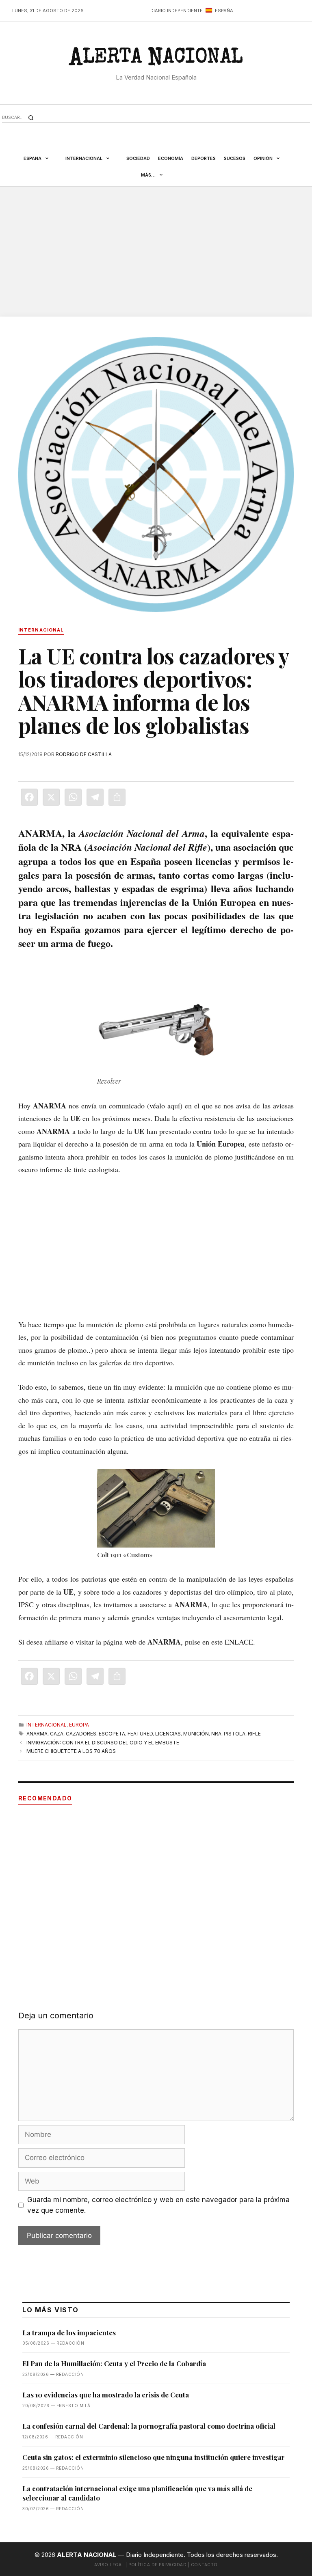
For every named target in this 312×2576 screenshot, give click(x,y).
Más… (148, 175)
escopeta (112, 1734)
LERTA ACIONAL (156, 60)
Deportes (204, 158)
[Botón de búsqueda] (31, 118)
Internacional (84, 158)
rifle (254, 1734)
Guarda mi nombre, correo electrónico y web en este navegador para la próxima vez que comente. (158, 2205)
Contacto (204, 2565)
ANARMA (37, 1734)
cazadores (81, 1734)
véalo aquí (165, 1106)
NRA (216, 1734)
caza (57, 1734)
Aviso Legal (109, 2565)
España (32, 158)
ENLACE (239, 1642)
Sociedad (138, 158)
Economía (171, 158)
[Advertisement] (156, 252)
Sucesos (235, 158)
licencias (168, 1734)
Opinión (263, 158)
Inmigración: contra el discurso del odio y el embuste (103, 1743)
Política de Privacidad (157, 2565)
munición (196, 1734)
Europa (79, 1725)
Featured (140, 1734)
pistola (235, 1734)
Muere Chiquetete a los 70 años (71, 1751)
